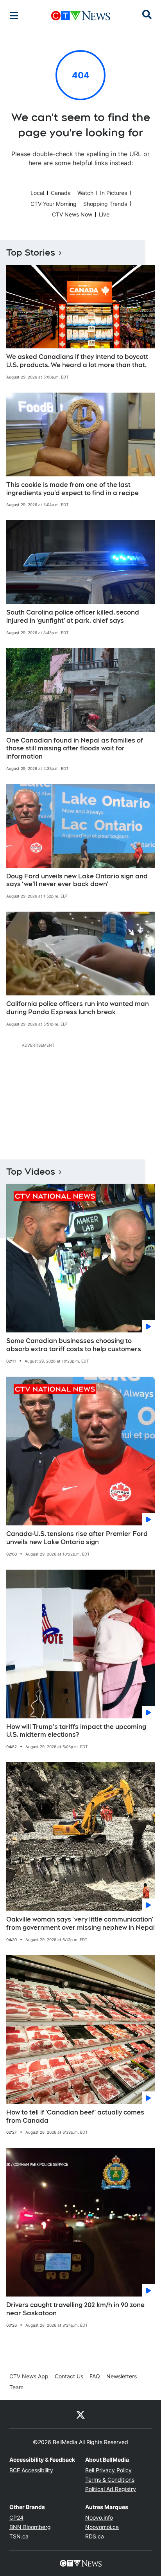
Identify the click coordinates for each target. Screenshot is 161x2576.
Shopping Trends (105, 204)
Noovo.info (99, 2517)
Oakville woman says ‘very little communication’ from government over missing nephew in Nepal (80, 1923)
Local (37, 193)
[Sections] (14, 16)
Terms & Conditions (110, 2480)
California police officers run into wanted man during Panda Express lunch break (78, 1008)
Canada (61, 193)
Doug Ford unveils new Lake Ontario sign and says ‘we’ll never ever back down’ (77, 880)
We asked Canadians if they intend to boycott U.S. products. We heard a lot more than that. (77, 361)
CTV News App (29, 2376)
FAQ (95, 2376)
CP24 (16, 2517)
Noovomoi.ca (102, 2527)
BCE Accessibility (31, 2470)
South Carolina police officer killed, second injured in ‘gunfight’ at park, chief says (73, 617)
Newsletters (122, 2376)
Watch (85, 193)
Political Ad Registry (111, 2489)
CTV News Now (72, 214)
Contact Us (69, 2376)
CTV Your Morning (54, 204)
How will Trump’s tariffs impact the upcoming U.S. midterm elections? (76, 1731)
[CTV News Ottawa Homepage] (81, 16)
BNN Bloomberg (30, 2527)
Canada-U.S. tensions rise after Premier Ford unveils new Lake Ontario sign (77, 1538)
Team (16, 2387)
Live (104, 214)
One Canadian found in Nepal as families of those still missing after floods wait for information (75, 749)
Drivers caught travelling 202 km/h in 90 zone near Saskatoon (75, 2309)
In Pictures (114, 193)
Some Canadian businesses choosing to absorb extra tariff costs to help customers (74, 1345)
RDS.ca (95, 2536)
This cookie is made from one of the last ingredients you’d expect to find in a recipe (72, 489)
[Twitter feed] (80, 2414)
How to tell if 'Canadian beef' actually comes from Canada (75, 2116)
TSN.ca (19, 2536)
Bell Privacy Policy (108, 2470)
